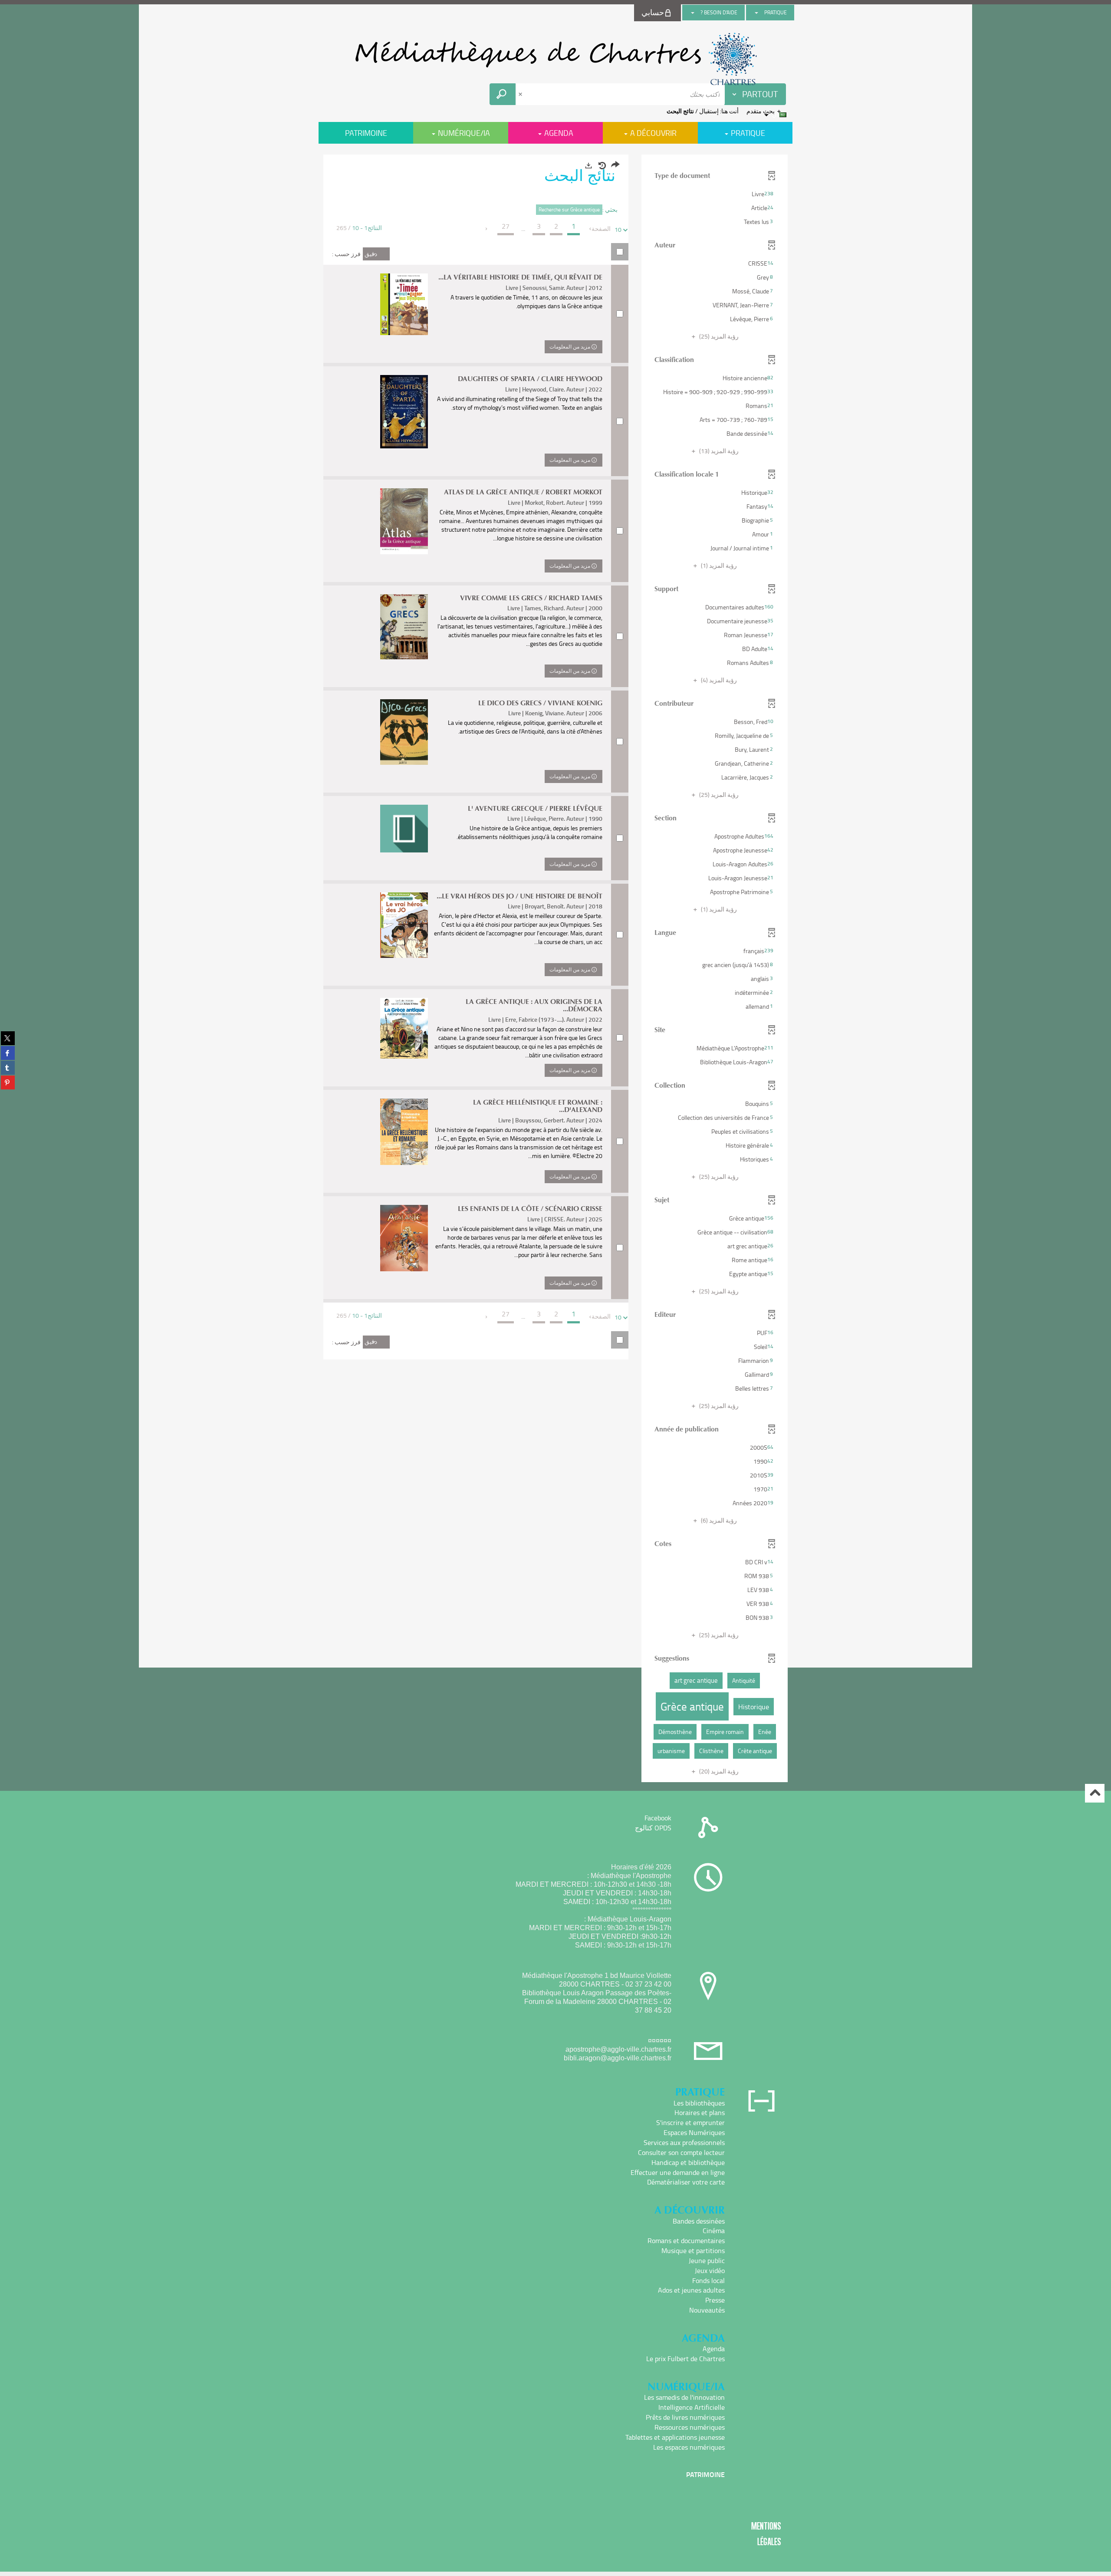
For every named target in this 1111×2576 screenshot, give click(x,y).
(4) (718, 680)
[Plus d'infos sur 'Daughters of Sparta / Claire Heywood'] (404, 412)
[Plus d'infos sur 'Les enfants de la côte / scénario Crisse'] (404, 1238)
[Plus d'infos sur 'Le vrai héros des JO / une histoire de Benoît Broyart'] (404, 925)
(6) (718, 1520)
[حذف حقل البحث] (521, 94)
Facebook (658, 1818)
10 (618, 229)
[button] (715, 194)
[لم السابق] (591, 229)
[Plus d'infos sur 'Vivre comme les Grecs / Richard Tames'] (404, 627)
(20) (718, 1771)
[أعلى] (1095, 1793)
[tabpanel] (555, 969)
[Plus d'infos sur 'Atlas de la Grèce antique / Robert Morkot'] (404, 521)
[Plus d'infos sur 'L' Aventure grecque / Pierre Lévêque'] (404, 829)
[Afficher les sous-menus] (756, 13)
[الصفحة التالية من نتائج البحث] (487, 229)
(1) (718, 565)
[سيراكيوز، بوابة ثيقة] (555, 59)
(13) (718, 451)
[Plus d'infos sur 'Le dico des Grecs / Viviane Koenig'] (404, 732)
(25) (718, 336)
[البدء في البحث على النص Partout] (503, 94)
